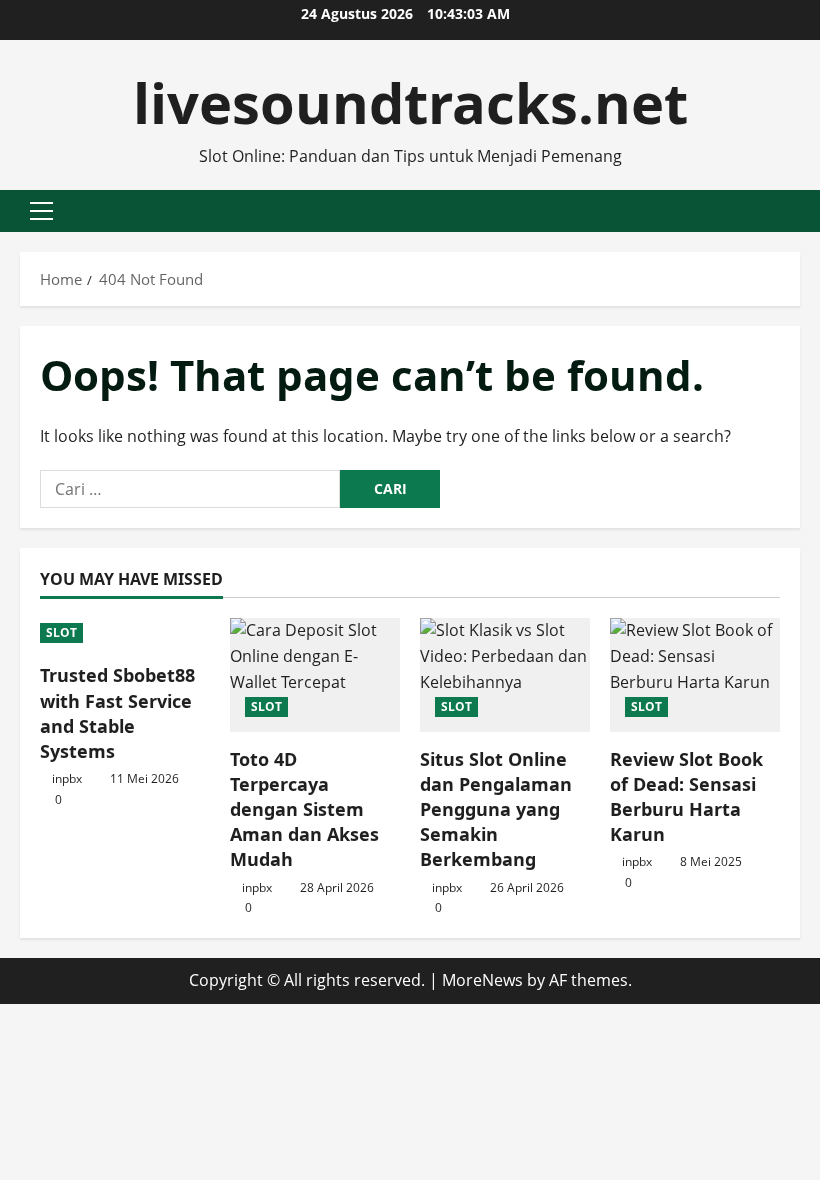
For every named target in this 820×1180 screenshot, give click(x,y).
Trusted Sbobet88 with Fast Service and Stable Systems (117, 713)
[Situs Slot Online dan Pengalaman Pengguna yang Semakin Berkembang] (505, 674)
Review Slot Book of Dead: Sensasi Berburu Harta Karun (686, 797)
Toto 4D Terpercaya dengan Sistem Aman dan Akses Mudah (304, 809)
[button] (41, 211)
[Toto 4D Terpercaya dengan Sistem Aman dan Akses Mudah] (315, 674)
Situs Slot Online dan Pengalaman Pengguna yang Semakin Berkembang (496, 809)
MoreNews (482, 980)
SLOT (61, 632)
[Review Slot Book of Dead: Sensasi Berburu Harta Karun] (695, 674)
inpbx (67, 778)
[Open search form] (794, 210)
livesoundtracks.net (410, 102)
